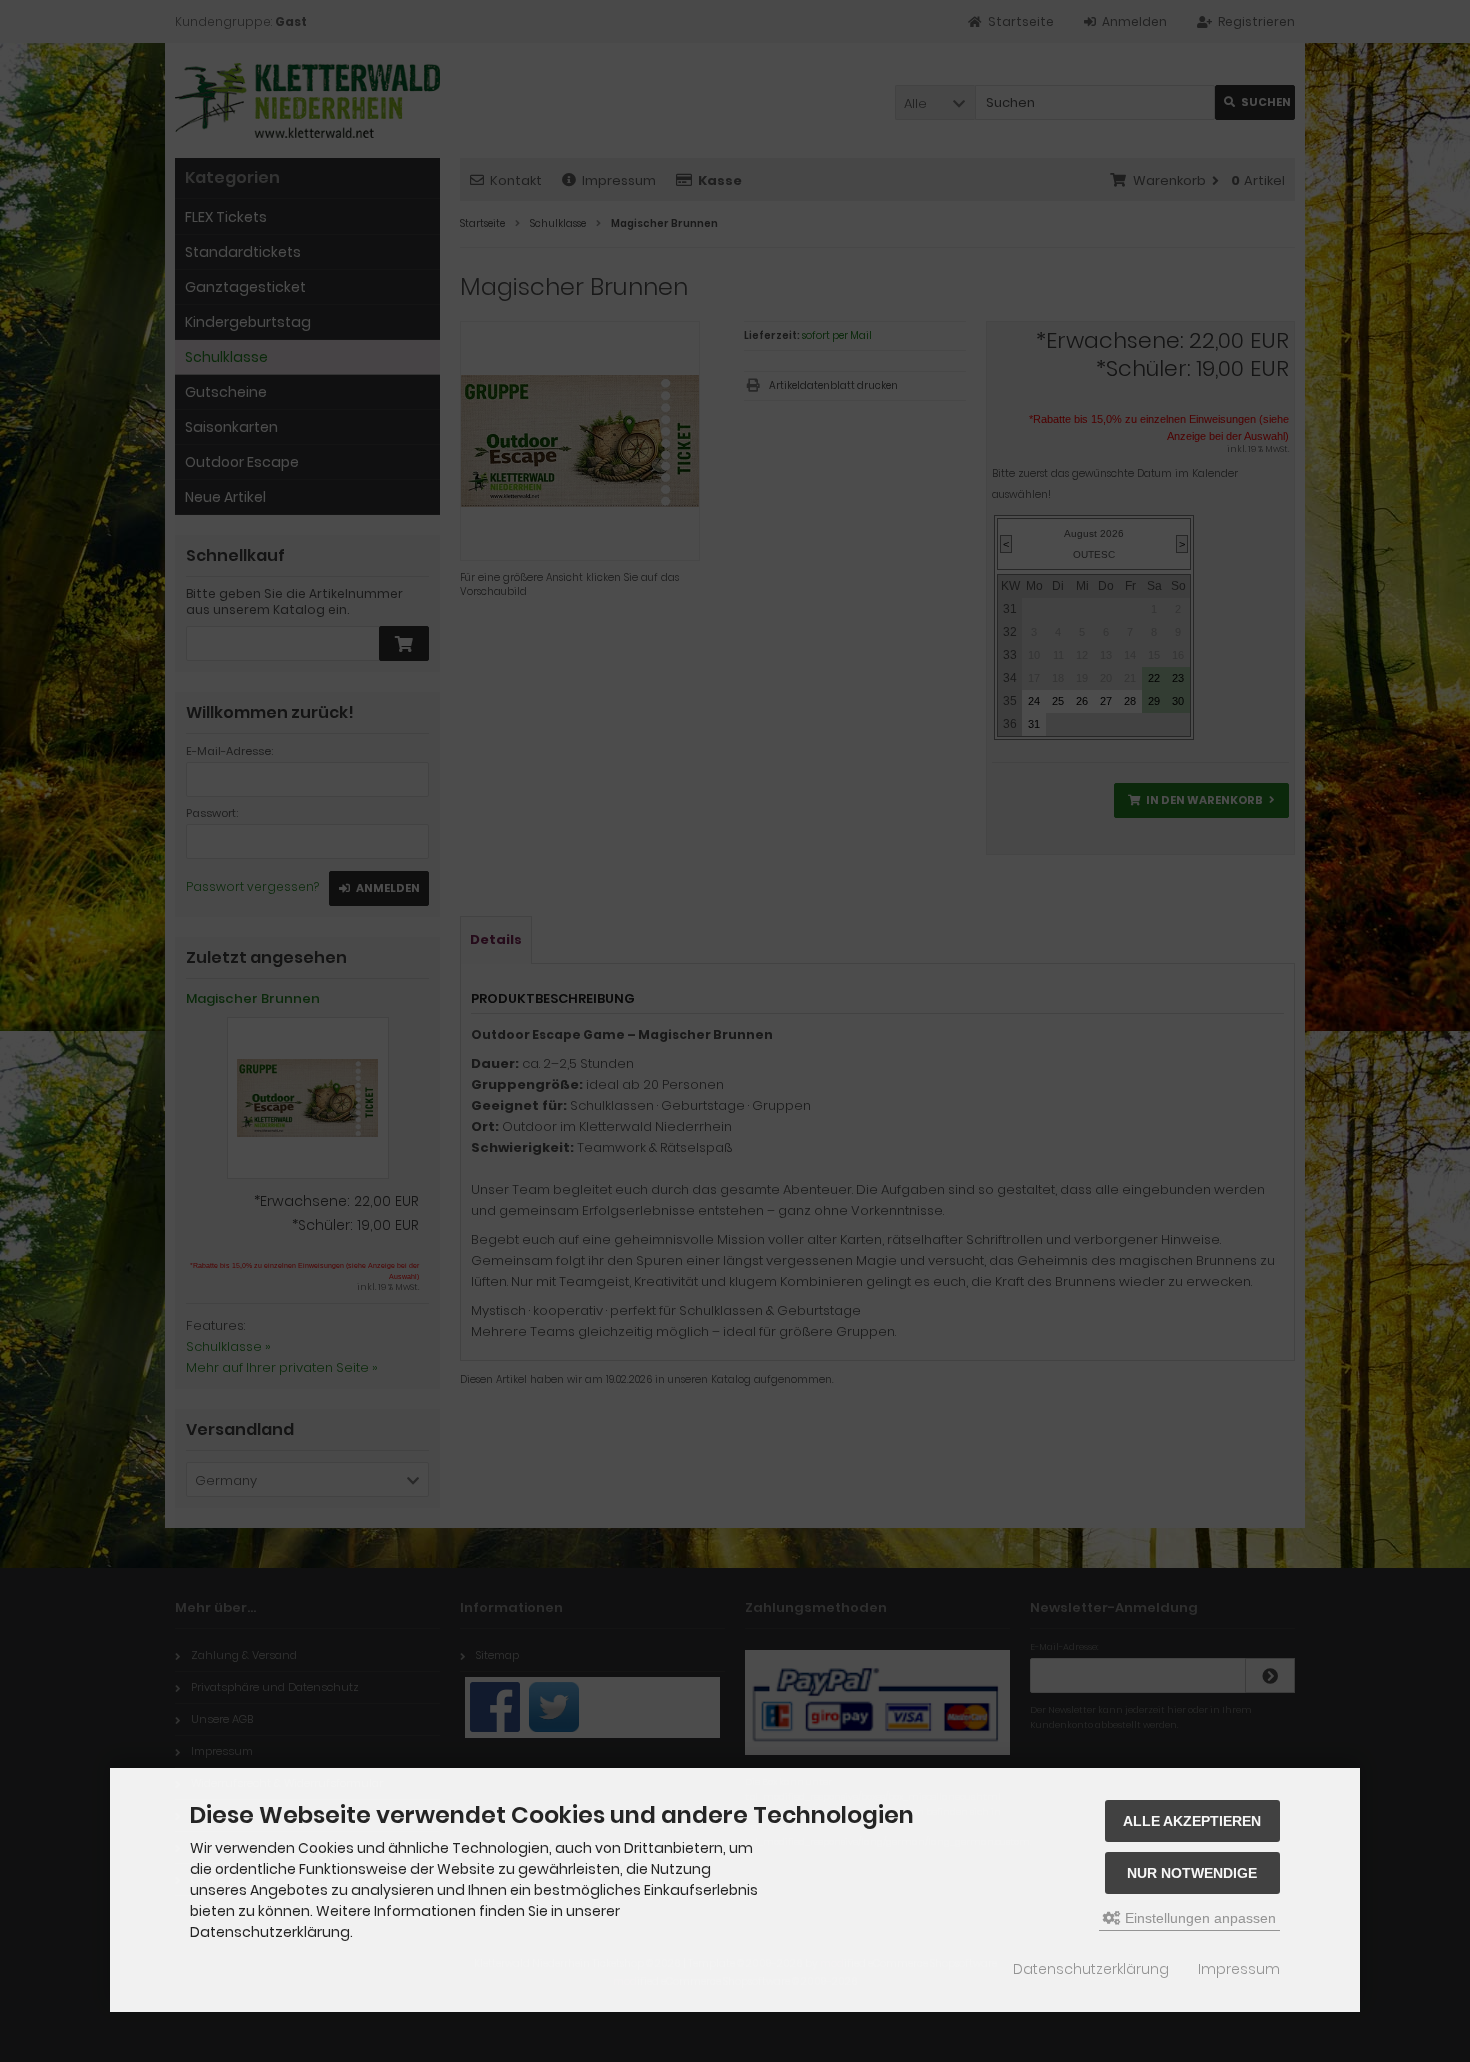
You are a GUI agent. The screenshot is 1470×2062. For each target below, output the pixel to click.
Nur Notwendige (1192, 1873)
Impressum (1239, 1969)
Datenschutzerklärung (1091, 1969)
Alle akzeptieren (1192, 1821)
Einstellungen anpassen (1198, 1918)
